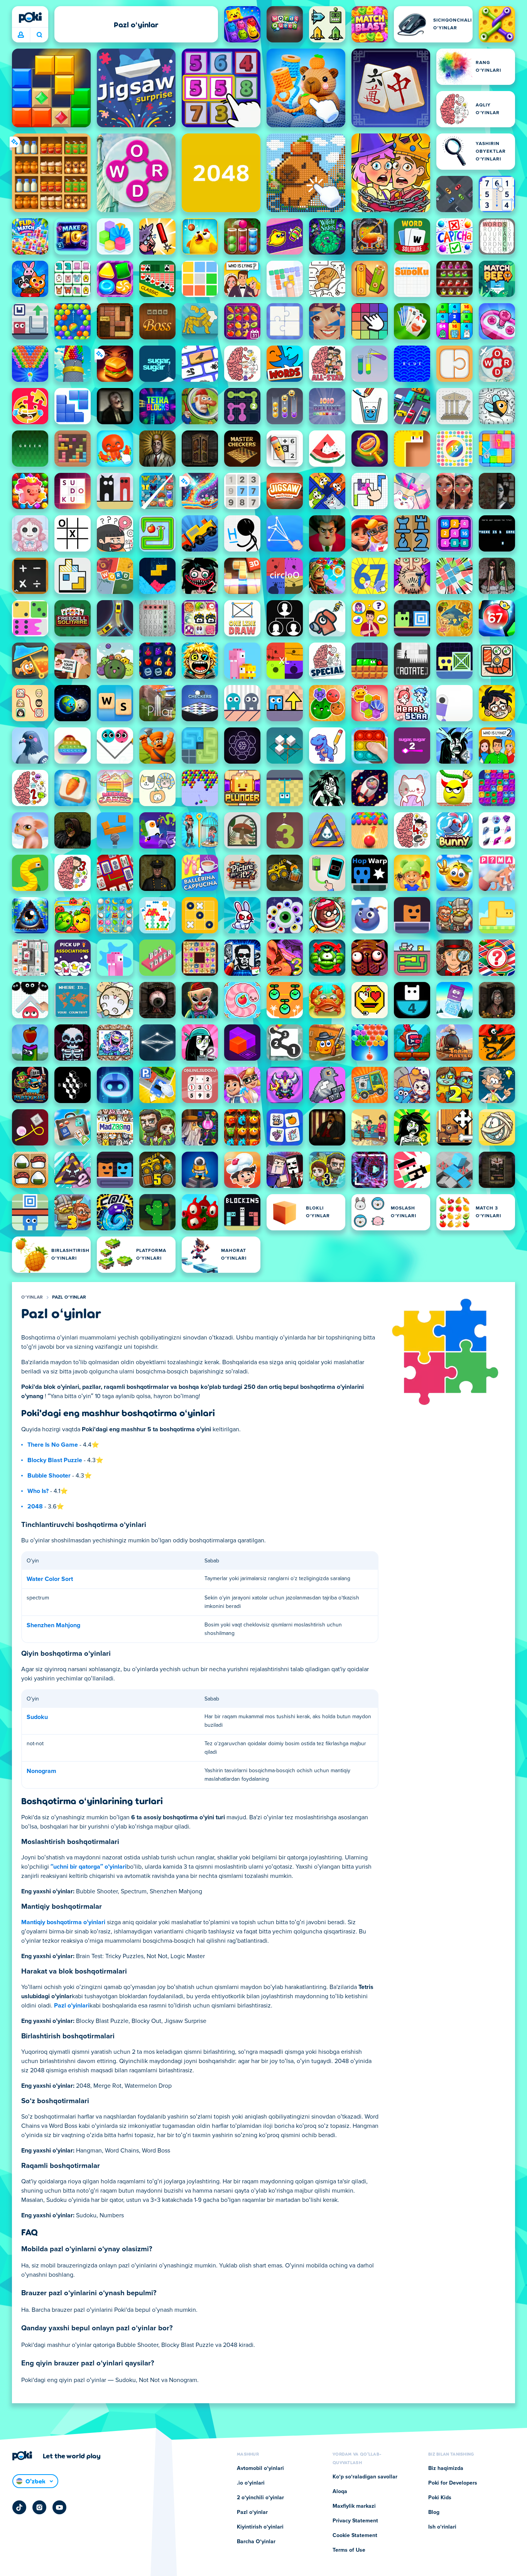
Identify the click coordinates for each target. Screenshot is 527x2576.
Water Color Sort (50, 1579)
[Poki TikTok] (19, 2507)
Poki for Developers (453, 2483)
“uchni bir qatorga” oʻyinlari (89, 1867)
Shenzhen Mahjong (53, 1625)
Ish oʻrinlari (442, 2527)
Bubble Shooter (49, 1476)
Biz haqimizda (446, 2468)
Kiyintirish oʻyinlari (260, 2527)
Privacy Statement (355, 2521)
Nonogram (41, 1771)
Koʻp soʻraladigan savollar (365, 2477)
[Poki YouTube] (59, 2507)
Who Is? (38, 1491)
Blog (434, 2512)
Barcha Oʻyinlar (256, 2542)
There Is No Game (53, 1445)
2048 (35, 1506)
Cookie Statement (355, 2536)
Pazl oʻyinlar (69, 1297)
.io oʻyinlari (251, 2483)
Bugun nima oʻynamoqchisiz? (39, 35)
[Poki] (30, 17)
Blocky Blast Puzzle (55, 1460)
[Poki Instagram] (39, 2507)
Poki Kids (440, 2498)
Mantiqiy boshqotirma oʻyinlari (63, 1922)
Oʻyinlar (32, 1297)
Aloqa (340, 2492)
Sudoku (37, 1717)
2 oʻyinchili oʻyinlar (260, 2498)
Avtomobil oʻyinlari (260, 2468)
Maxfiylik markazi (354, 2506)
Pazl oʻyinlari (72, 2006)
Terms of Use (349, 2550)
